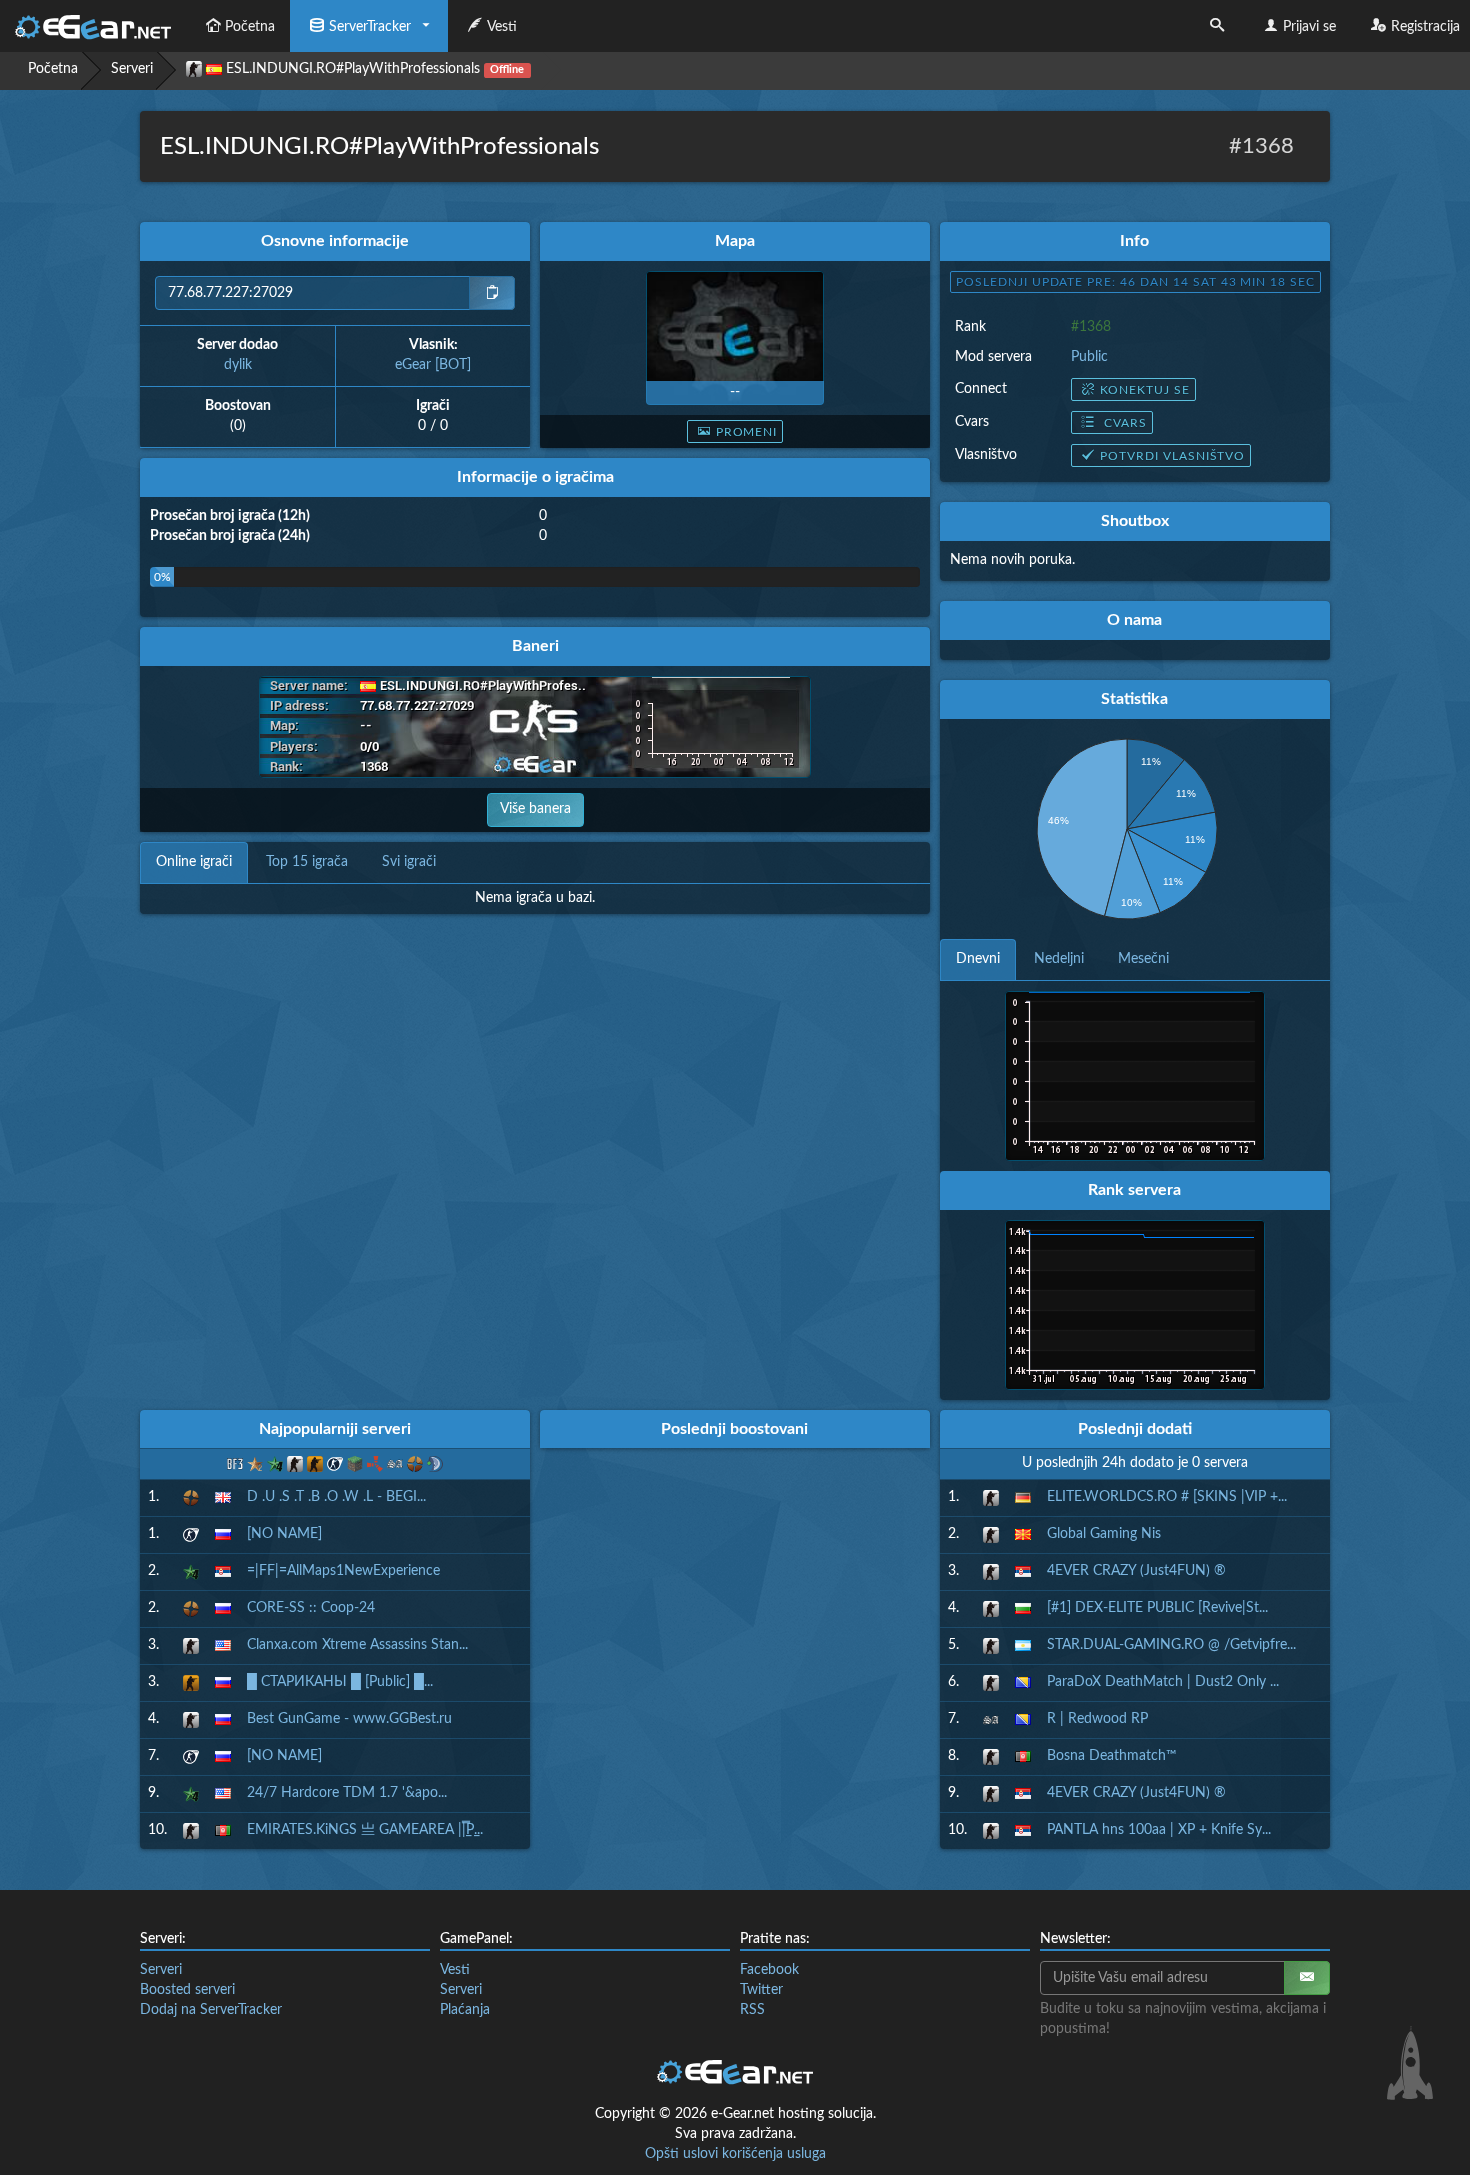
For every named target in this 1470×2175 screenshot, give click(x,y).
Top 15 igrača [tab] (307, 862)
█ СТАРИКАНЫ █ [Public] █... (340, 1682)
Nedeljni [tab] (1059, 959)
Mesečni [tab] (1143, 959)
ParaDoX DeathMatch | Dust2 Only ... (1163, 1682)
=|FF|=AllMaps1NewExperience (343, 1571)
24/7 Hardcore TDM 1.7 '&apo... (347, 1793)
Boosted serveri (187, 1990)
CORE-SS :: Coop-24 (311, 1608)
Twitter (761, 1990)
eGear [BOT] (433, 365)
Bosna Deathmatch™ (1112, 1756)
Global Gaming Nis (1104, 1534)
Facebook (769, 1970)
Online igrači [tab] (194, 862)
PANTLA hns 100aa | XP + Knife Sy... (1159, 1830)
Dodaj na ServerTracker (211, 2010)
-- (735, 392)
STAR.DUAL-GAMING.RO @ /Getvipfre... (1171, 1645)
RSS (752, 2010)
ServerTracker (370, 27)
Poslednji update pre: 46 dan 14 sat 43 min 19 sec (1135, 282)
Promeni (747, 432)
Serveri (132, 69)
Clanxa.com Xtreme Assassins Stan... (357, 1645)
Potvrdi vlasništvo (1172, 456)
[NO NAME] (284, 1534)
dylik (238, 365)
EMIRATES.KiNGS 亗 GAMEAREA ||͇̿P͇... (365, 1830)
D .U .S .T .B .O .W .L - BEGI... (336, 1497)
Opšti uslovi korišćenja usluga (735, 2154)
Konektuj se (1145, 390)
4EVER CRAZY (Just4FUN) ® (1136, 1571)
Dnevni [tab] (978, 959)
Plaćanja (465, 2010)
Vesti (502, 27)
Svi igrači (409, 862)
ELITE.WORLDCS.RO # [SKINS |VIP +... (1167, 1497)
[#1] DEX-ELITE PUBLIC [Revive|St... (1157, 1608)
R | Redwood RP (1097, 1719)
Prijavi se (1309, 27)
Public (1089, 357)
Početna (250, 27)
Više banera (535, 809)
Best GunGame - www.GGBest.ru (349, 1719)
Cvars (1123, 423)
